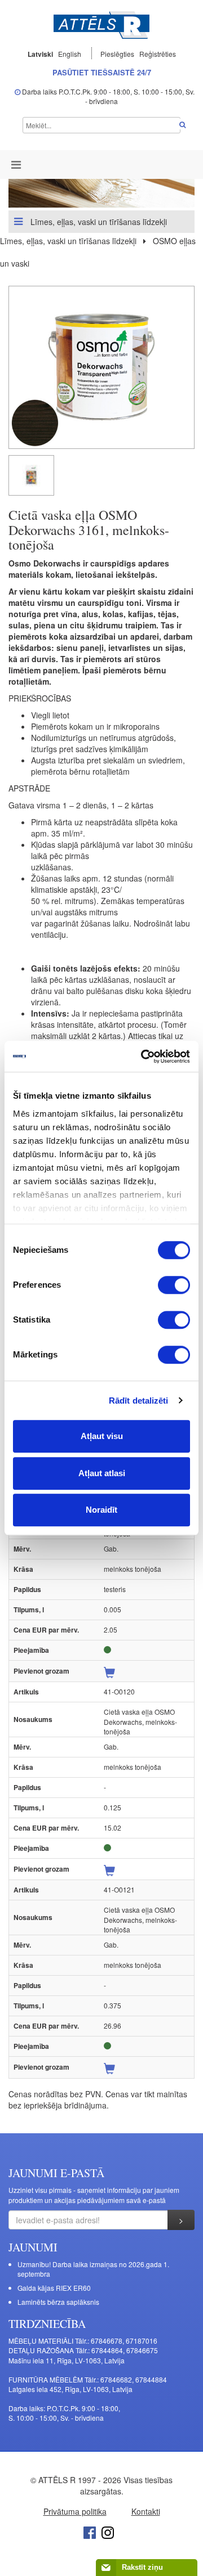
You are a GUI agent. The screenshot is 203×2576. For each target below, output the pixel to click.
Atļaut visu (102, 1436)
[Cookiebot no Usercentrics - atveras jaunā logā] (143, 1057)
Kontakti (146, 2511)
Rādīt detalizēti (139, 1401)
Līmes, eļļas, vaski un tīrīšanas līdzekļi (98, 222)
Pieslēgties (118, 54)
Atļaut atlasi (102, 1473)
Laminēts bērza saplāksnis (58, 2302)
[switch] (174, 1285)
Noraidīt (101, 1510)
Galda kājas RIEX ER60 (54, 2288)
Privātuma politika (75, 2511)
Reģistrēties (158, 54)
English (70, 54)
